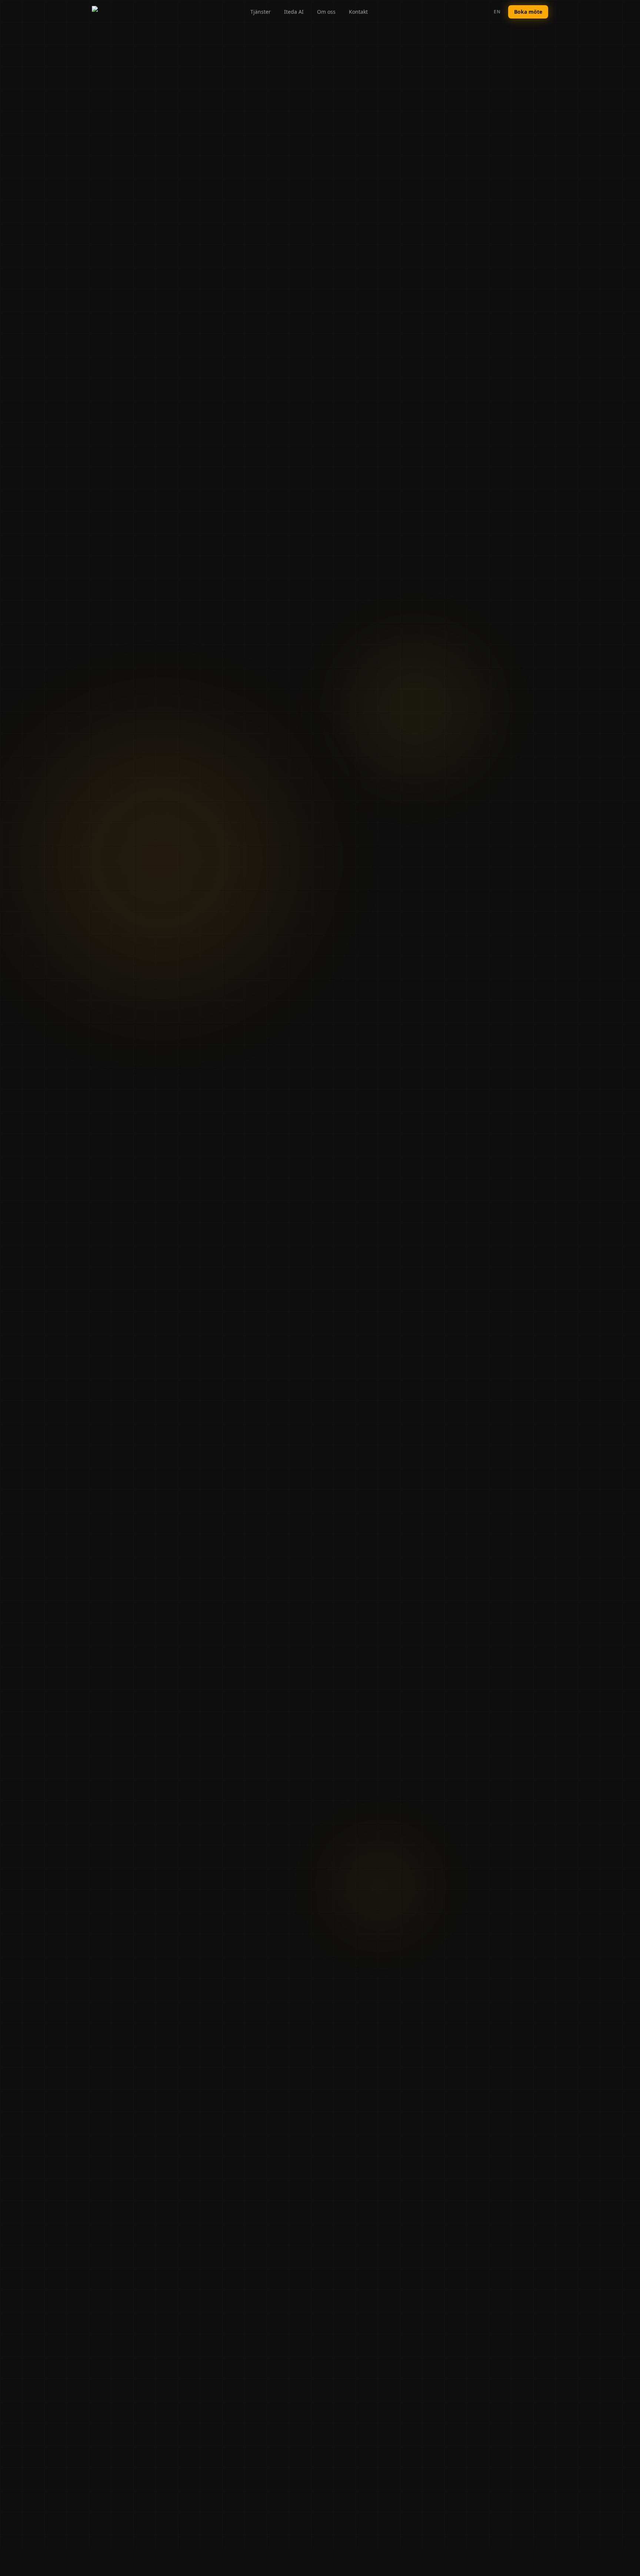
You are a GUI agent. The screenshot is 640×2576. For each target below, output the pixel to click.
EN (497, 12)
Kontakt (358, 12)
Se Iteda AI (282, 1370)
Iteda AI (294, 12)
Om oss (326, 12)
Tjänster (261, 12)
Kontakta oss (355, 1370)
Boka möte (528, 12)
